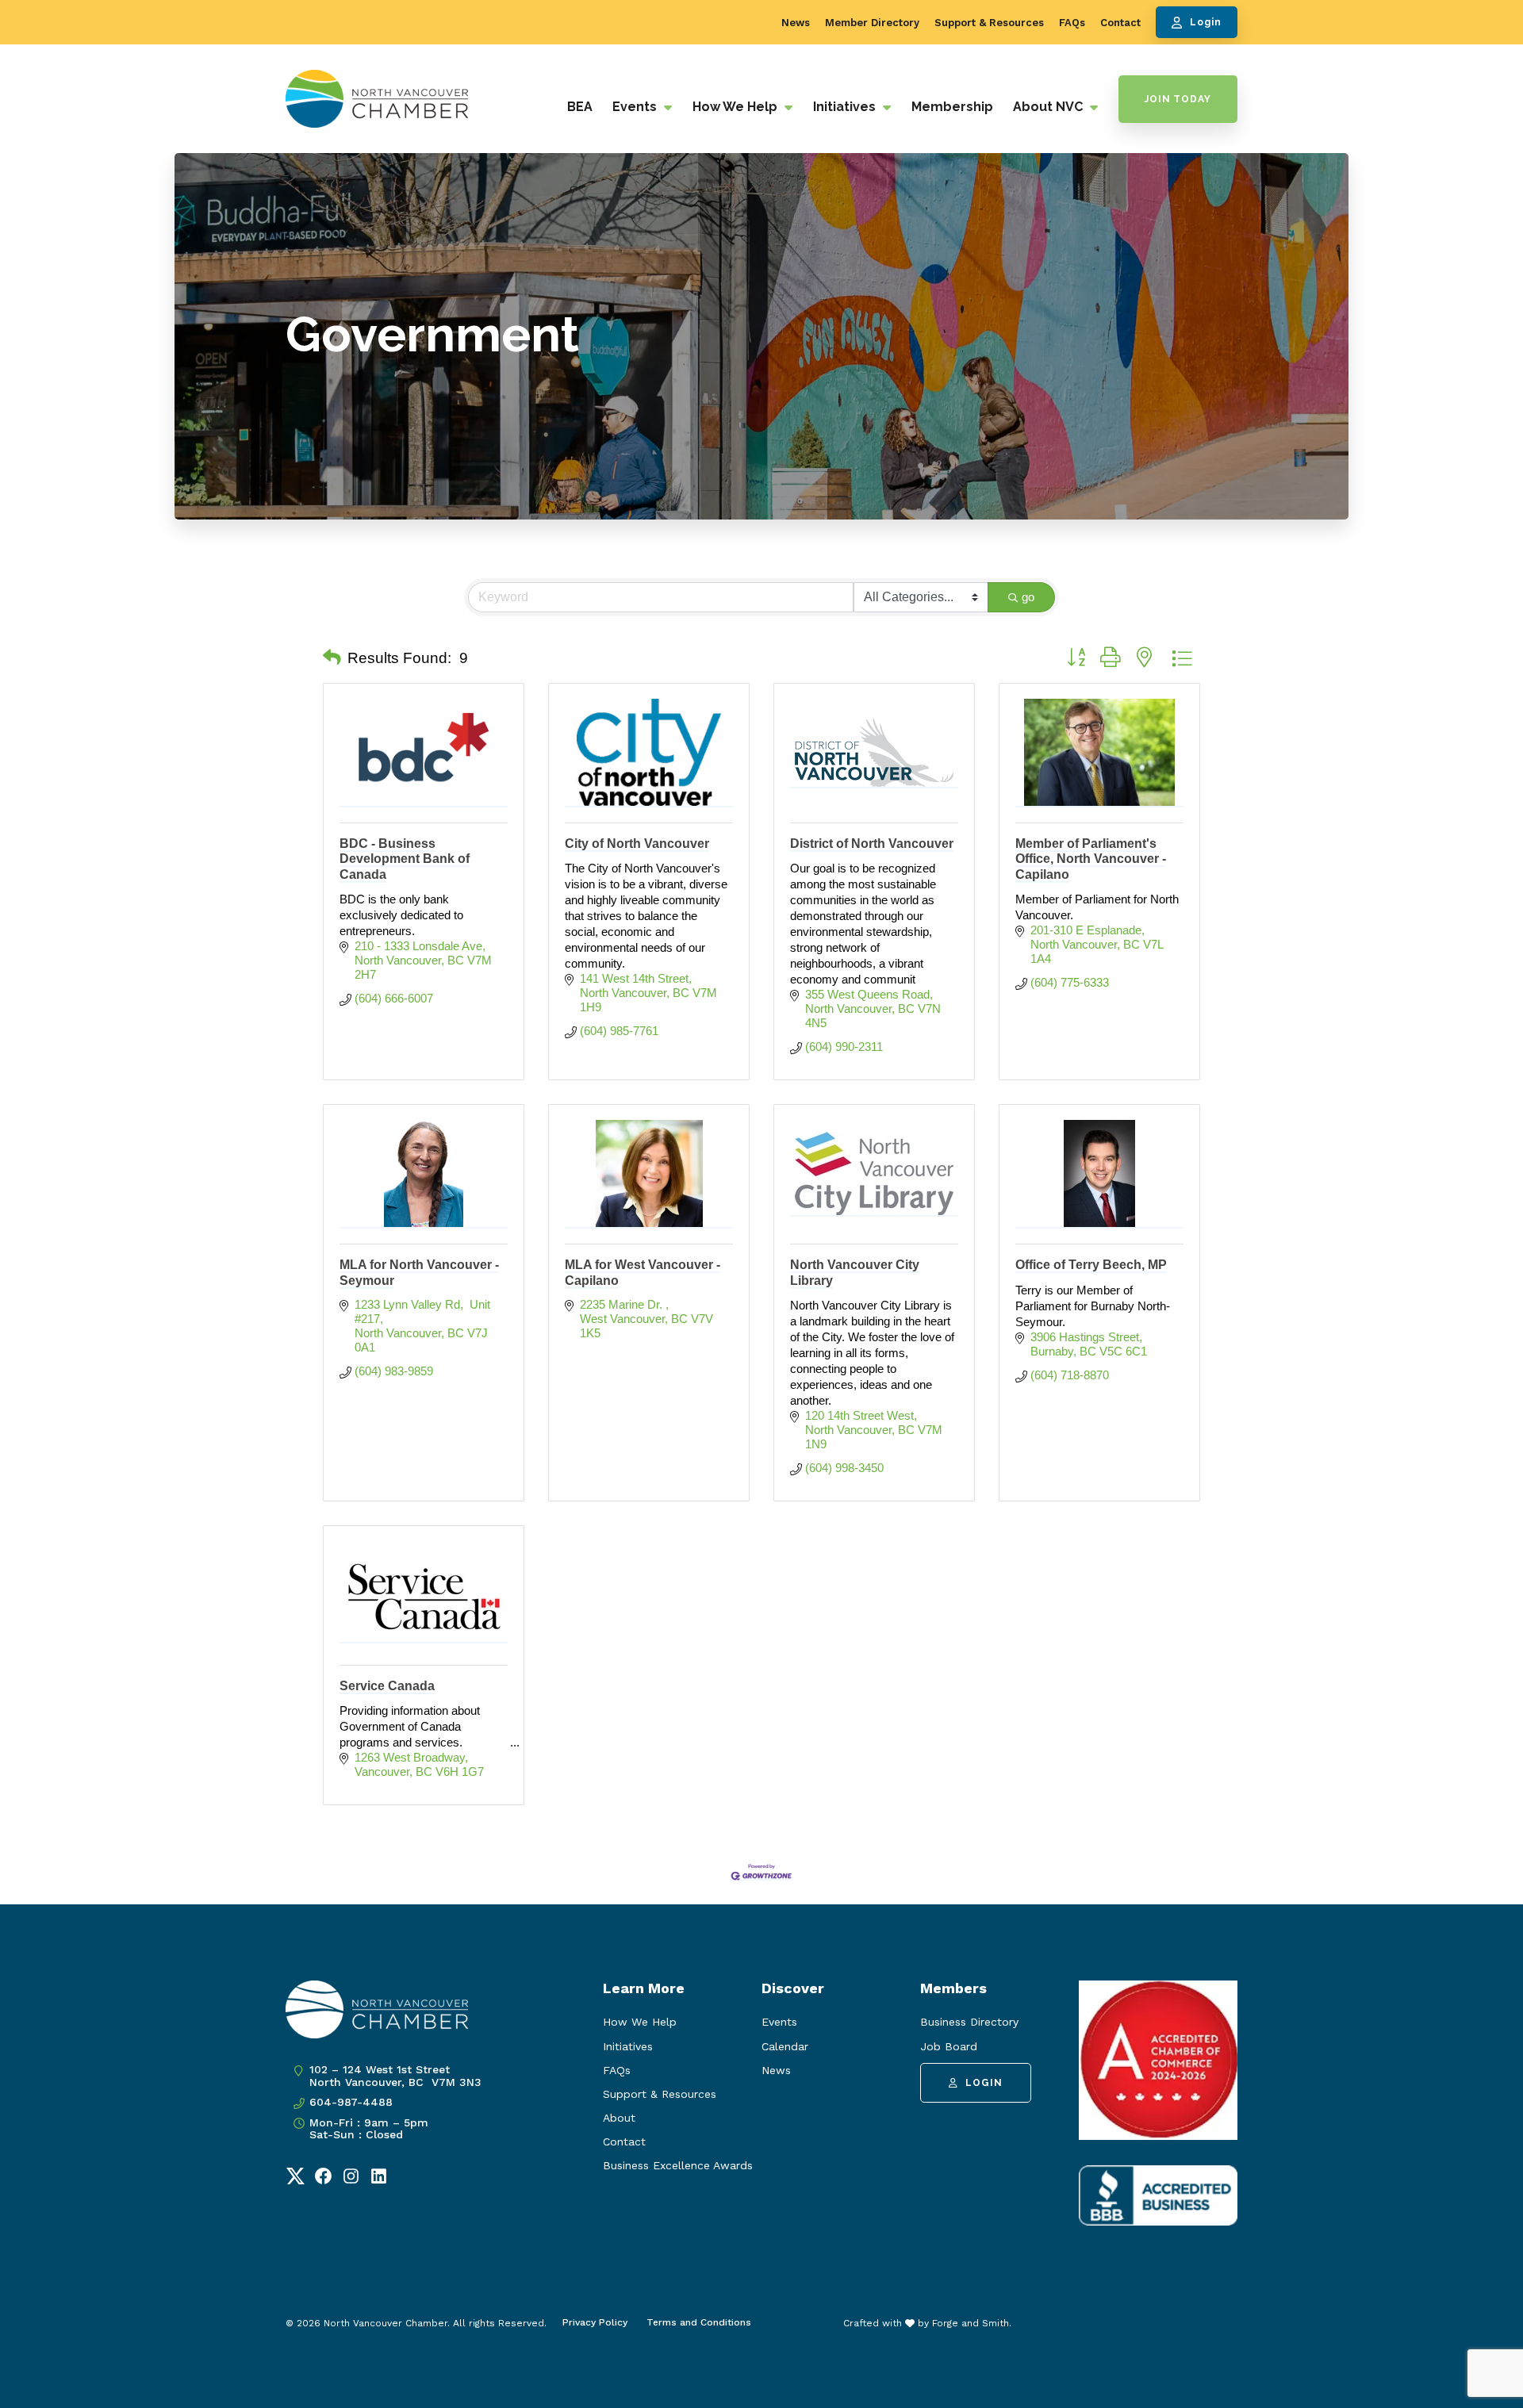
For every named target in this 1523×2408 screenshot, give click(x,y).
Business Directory (969, 2022)
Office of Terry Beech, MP (1091, 1265)
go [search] (1028, 597)
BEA (580, 107)
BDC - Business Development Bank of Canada (405, 859)
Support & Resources (989, 23)
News (796, 23)
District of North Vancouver (872, 844)
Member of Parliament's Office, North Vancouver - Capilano (1091, 859)
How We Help (737, 107)
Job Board (949, 2046)
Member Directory (872, 23)
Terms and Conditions (699, 2322)
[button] (332, 658)
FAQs (1072, 23)
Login (1206, 22)
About (619, 2118)
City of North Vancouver (637, 844)
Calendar (785, 2046)
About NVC (1049, 107)
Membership (952, 107)
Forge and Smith (971, 2323)
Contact (1120, 23)
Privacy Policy (595, 2322)
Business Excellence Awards (678, 2165)
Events (636, 107)
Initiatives (846, 107)
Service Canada (387, 1686)
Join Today (1178, 99)
